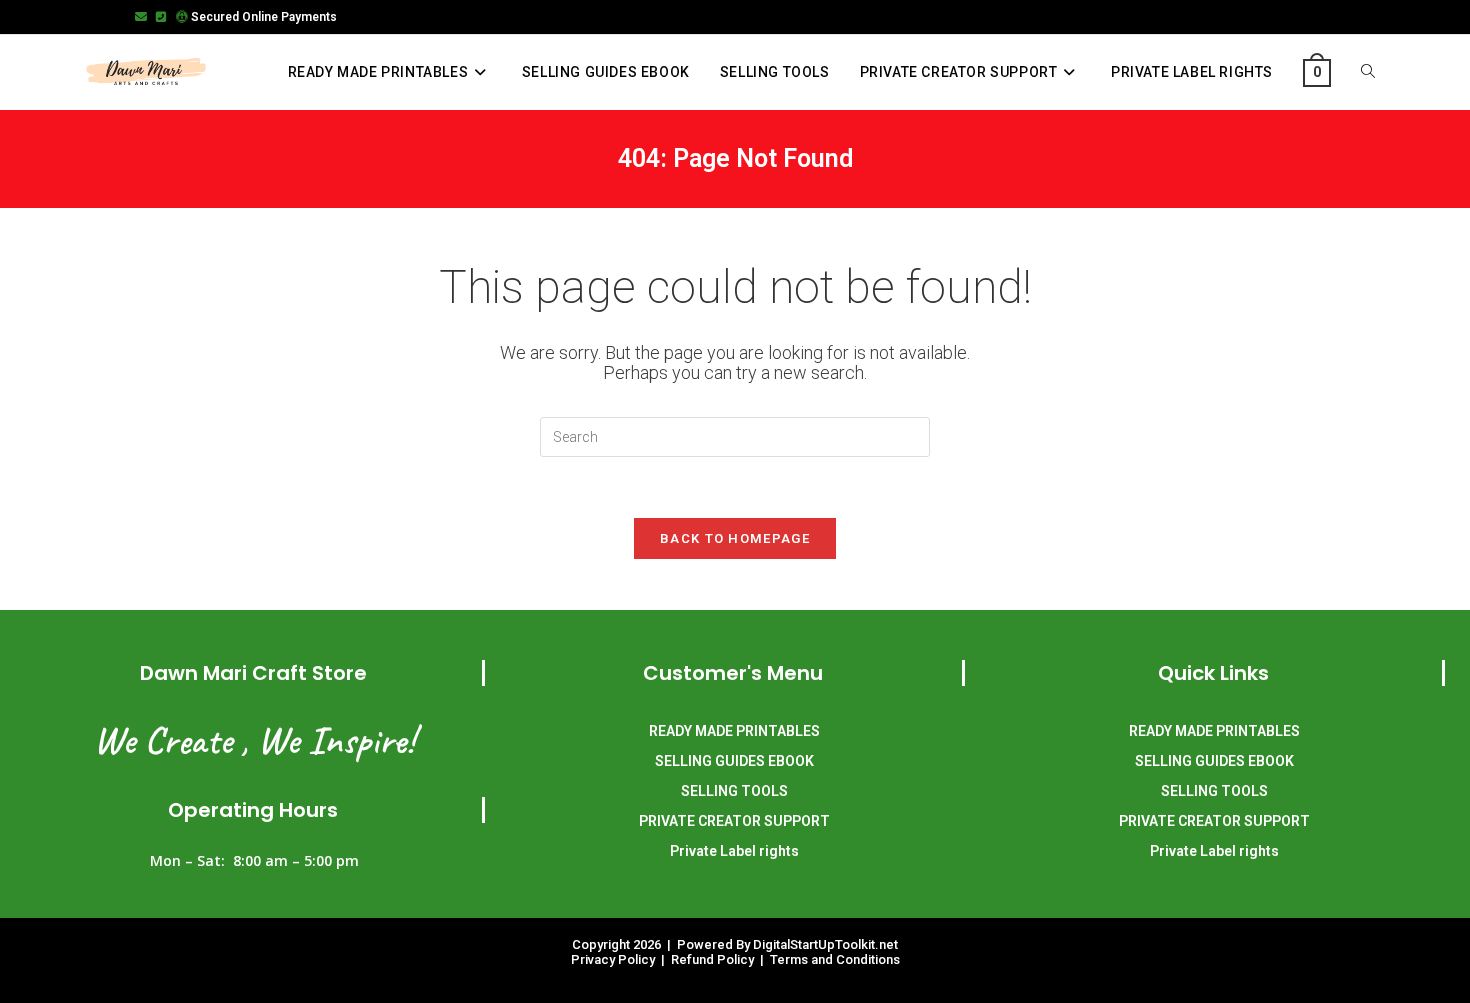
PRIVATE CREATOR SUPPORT (734, 821)
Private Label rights (734, 851)
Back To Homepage (735, 538)
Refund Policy (714, 959)
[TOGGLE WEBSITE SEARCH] (1368, 72)
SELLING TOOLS (734, 791)
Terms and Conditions (835, 959)
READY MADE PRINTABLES (734, 731)
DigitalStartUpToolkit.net (825, 944)
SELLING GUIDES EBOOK (734, 761)
